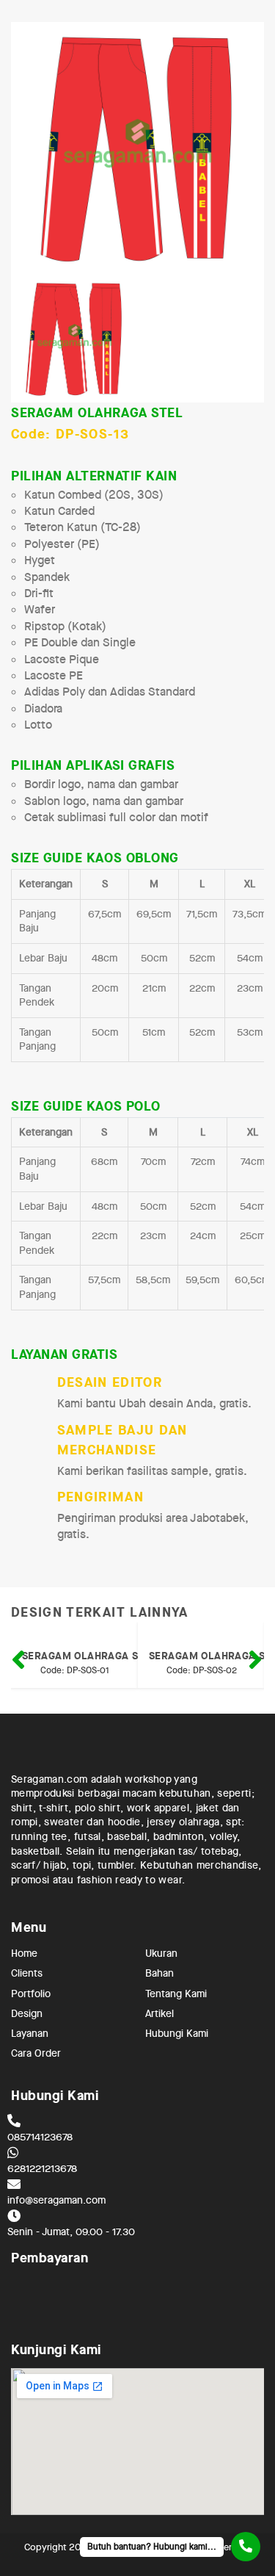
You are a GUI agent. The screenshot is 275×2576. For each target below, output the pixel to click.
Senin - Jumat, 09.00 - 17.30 (71, 2232)
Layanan (30, 2032)
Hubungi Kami (177, 2032)
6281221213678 (42, 2168)
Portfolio (31, 1993)
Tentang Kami (176, 1993)
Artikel (159, 2013)
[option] (137, 149)
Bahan (159, 1973)
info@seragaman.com (56, 2200)
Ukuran (161, 1953)
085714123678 (40, 2137)
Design (27, 2013)
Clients (27, 1973)
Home (24, 1953)
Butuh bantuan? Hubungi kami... (152, 2547)
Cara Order (36, 2052)
